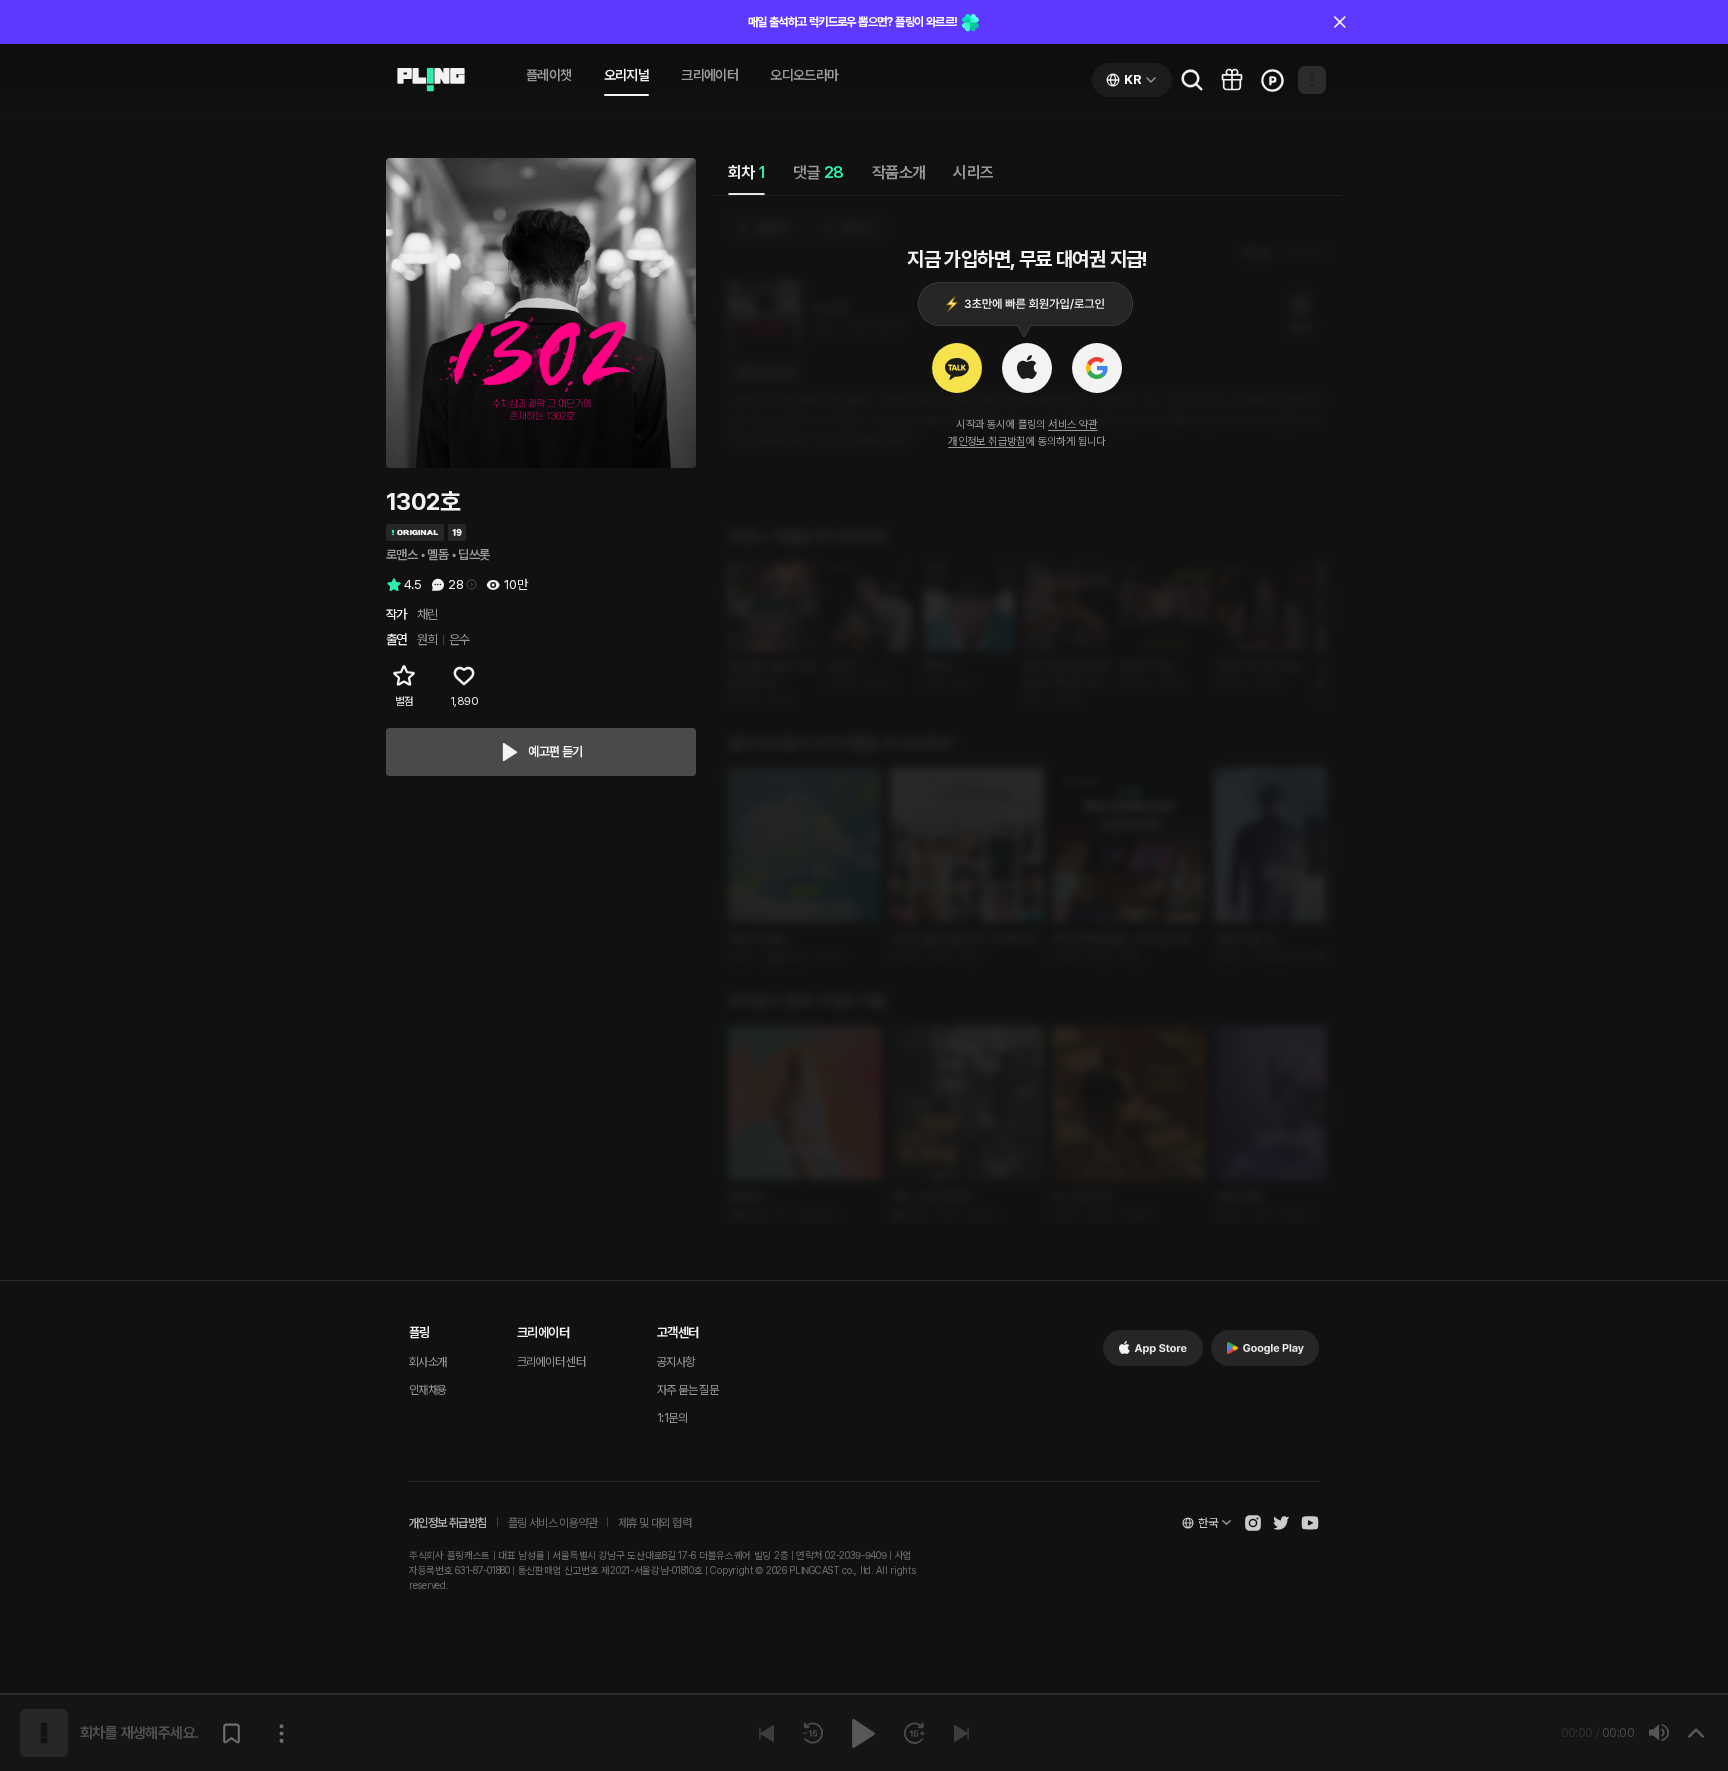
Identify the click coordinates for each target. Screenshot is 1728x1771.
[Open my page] (1312, 80)
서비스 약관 (1072, 424)
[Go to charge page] (1272, 80)
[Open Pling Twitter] (1281, 1523)
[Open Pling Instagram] (1253, 1523)
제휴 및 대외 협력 (654, 1523)
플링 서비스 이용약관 (552, 1523)
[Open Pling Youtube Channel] (1310, 1523)
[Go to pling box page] (1232, 80)
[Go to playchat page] (431, 80)
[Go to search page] (1192, 80)
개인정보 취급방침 (987, 441)
